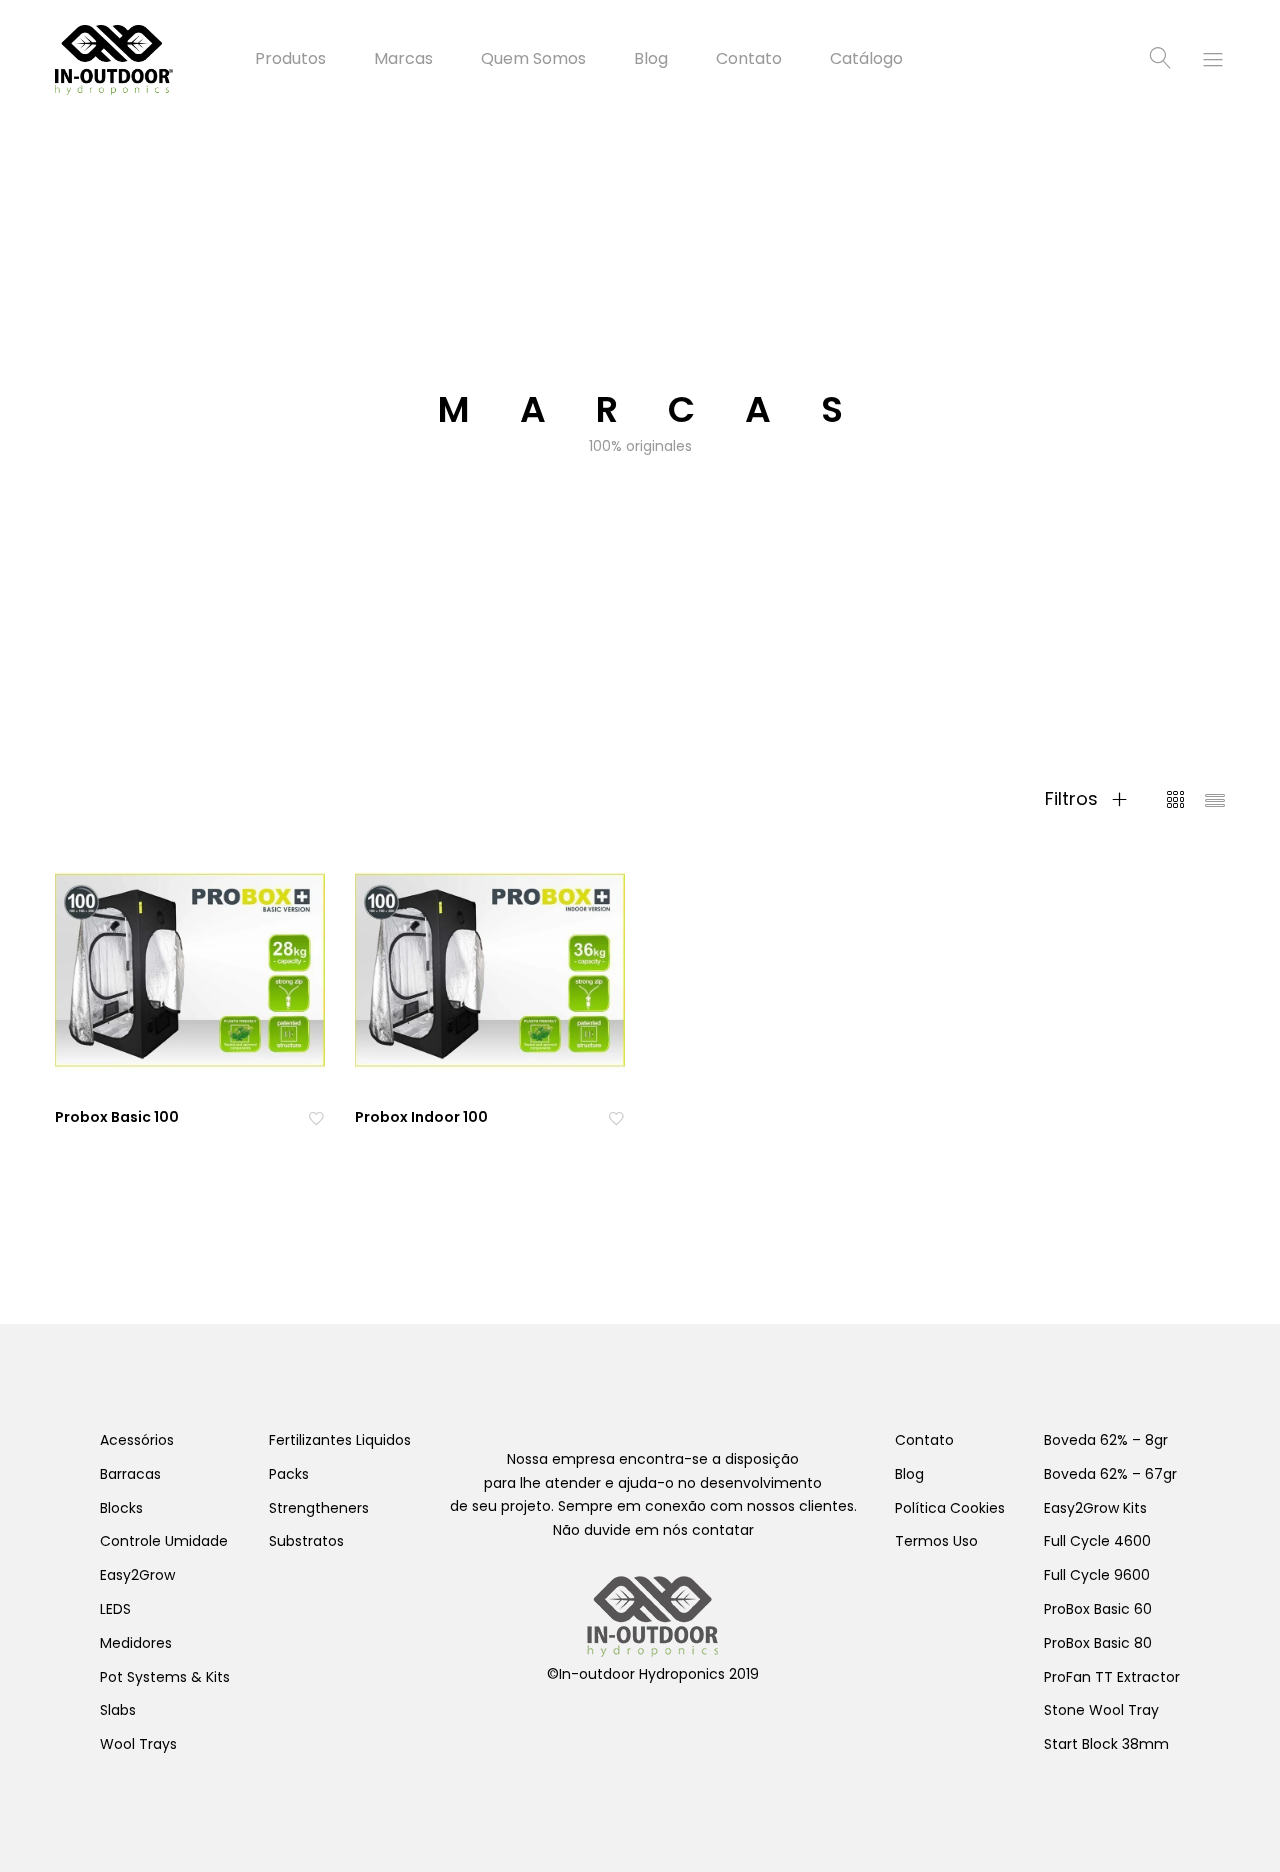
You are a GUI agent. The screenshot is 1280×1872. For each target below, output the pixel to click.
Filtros (1074, 799)
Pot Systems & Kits (165, 1677)
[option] (640, 420)
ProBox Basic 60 (1098, 1609)
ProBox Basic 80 (1098, 1643)
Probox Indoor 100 (421, 1117)
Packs (289, 1474)
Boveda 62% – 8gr (1106, 1440)
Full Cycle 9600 (1097, 1575)
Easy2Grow (137, 1575)
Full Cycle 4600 (1097, 1541)
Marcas (403, 59)
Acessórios (137, 1440)
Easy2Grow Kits (1095, 1508)
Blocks (121, 1508)
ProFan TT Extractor (1112, 1677)
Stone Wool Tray (1101, 1710)
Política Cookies (950, 1508)
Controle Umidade (164, 1541)
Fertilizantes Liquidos (340, 1440)
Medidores (136, 1643)
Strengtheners (319, 1508)
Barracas (130, 1474)
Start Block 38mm (1106, 1744)
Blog (651, 59)
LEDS (115, 1609)
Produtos (290, 59)
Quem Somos (533, 59)
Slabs (118, 1710)
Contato (749, 59)
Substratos (306, 1541)
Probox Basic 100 (117, 1117)
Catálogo (866, 59)
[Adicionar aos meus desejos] (316, 1117)
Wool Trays (138, 1744)
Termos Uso (936, 1541)
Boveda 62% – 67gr (1110, 1474)
